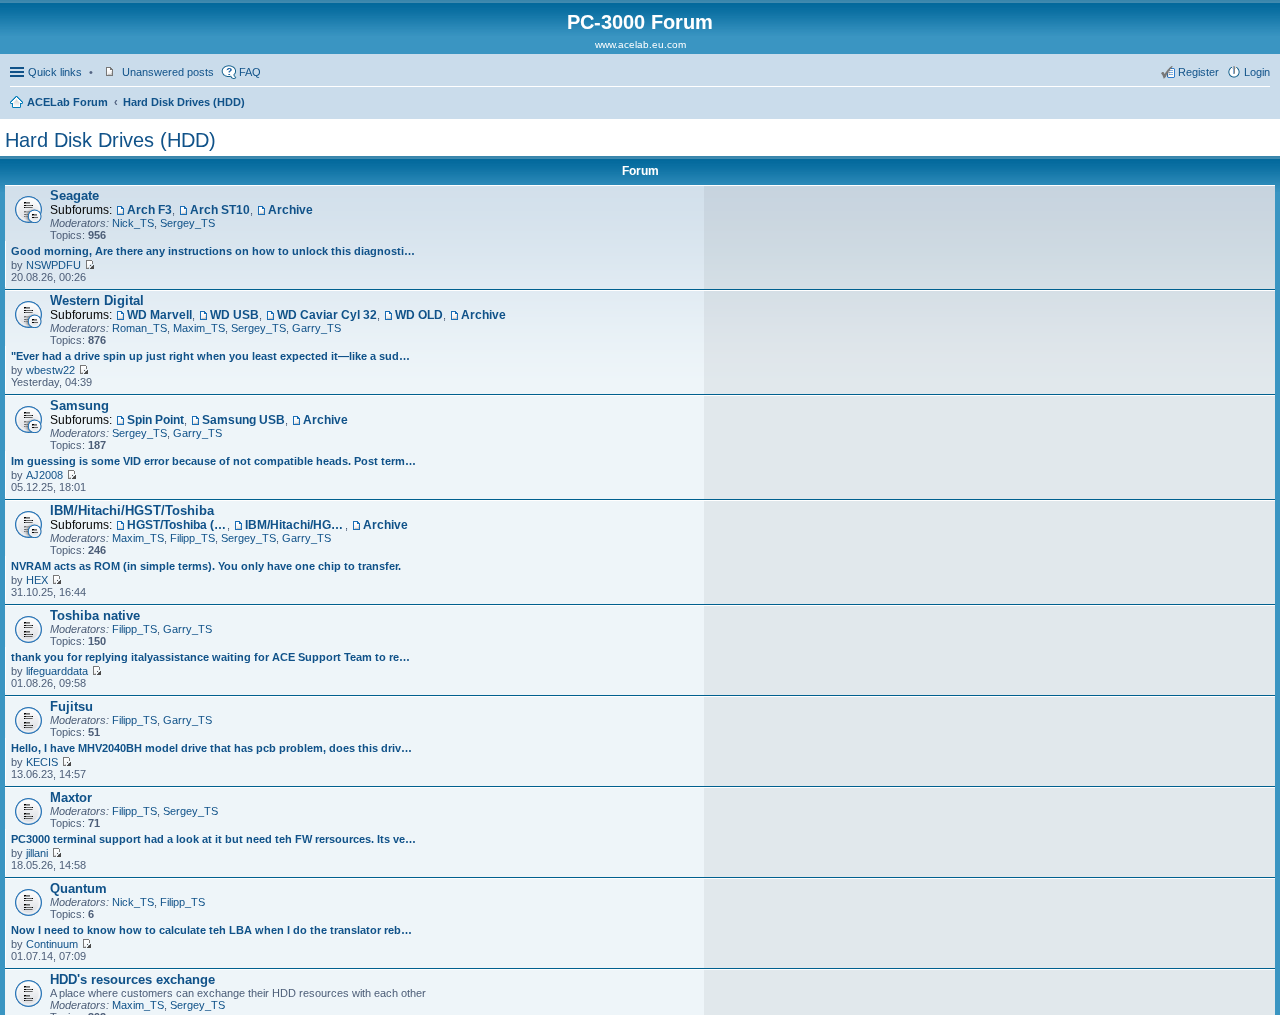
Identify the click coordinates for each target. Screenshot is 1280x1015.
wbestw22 (50, 370)
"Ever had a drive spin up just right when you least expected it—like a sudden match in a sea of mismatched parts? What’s (214, 356)
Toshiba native (95, 615)
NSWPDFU (53, 265)
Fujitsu (71, 706)
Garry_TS (316, 328)
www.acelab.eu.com (640, 44)
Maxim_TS (199, 328)
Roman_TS (139, 328)
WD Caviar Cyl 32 (327, 315)
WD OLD (419, 315)
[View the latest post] (89, 265)
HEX (37, 580)
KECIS (42, 762)
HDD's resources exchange (132, 979)
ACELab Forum (67, 102)
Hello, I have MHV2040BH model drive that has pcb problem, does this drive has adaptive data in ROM (214, 748)
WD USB (234, 315)
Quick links (55, 72)
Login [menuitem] (1257, 72)
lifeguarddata (57, 671)
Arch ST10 (220, 210)
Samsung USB (243, 420)
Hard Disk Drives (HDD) (184, 102)
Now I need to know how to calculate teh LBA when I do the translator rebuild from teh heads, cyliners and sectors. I (214, 930)
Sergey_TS (187, 223)
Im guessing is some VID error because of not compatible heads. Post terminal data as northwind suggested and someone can (214, 461)
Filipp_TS (192, 538)
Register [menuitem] (1198, 72)
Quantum (78, 888)
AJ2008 (44, 475)
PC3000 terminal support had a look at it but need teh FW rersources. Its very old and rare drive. (214, 839)
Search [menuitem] (1262, 104)
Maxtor (71, 797)
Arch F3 (149, 210)
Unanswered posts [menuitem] (168, 72)
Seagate (74, 195)
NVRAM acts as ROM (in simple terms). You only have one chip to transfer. (206, 566)
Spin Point (155, 420)
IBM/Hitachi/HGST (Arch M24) (295, 525)
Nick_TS (133, 223)
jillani (37, 853)
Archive (290, 210)
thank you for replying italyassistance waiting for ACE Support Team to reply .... (214, 657)
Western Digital (97, 300)
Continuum (52, 944)
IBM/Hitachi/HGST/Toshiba (132, 510)
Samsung (79, 405)
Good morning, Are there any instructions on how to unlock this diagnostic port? (214, 251)
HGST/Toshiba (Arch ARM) (177, 525)
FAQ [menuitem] (250, 72)
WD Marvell (159, 315)
